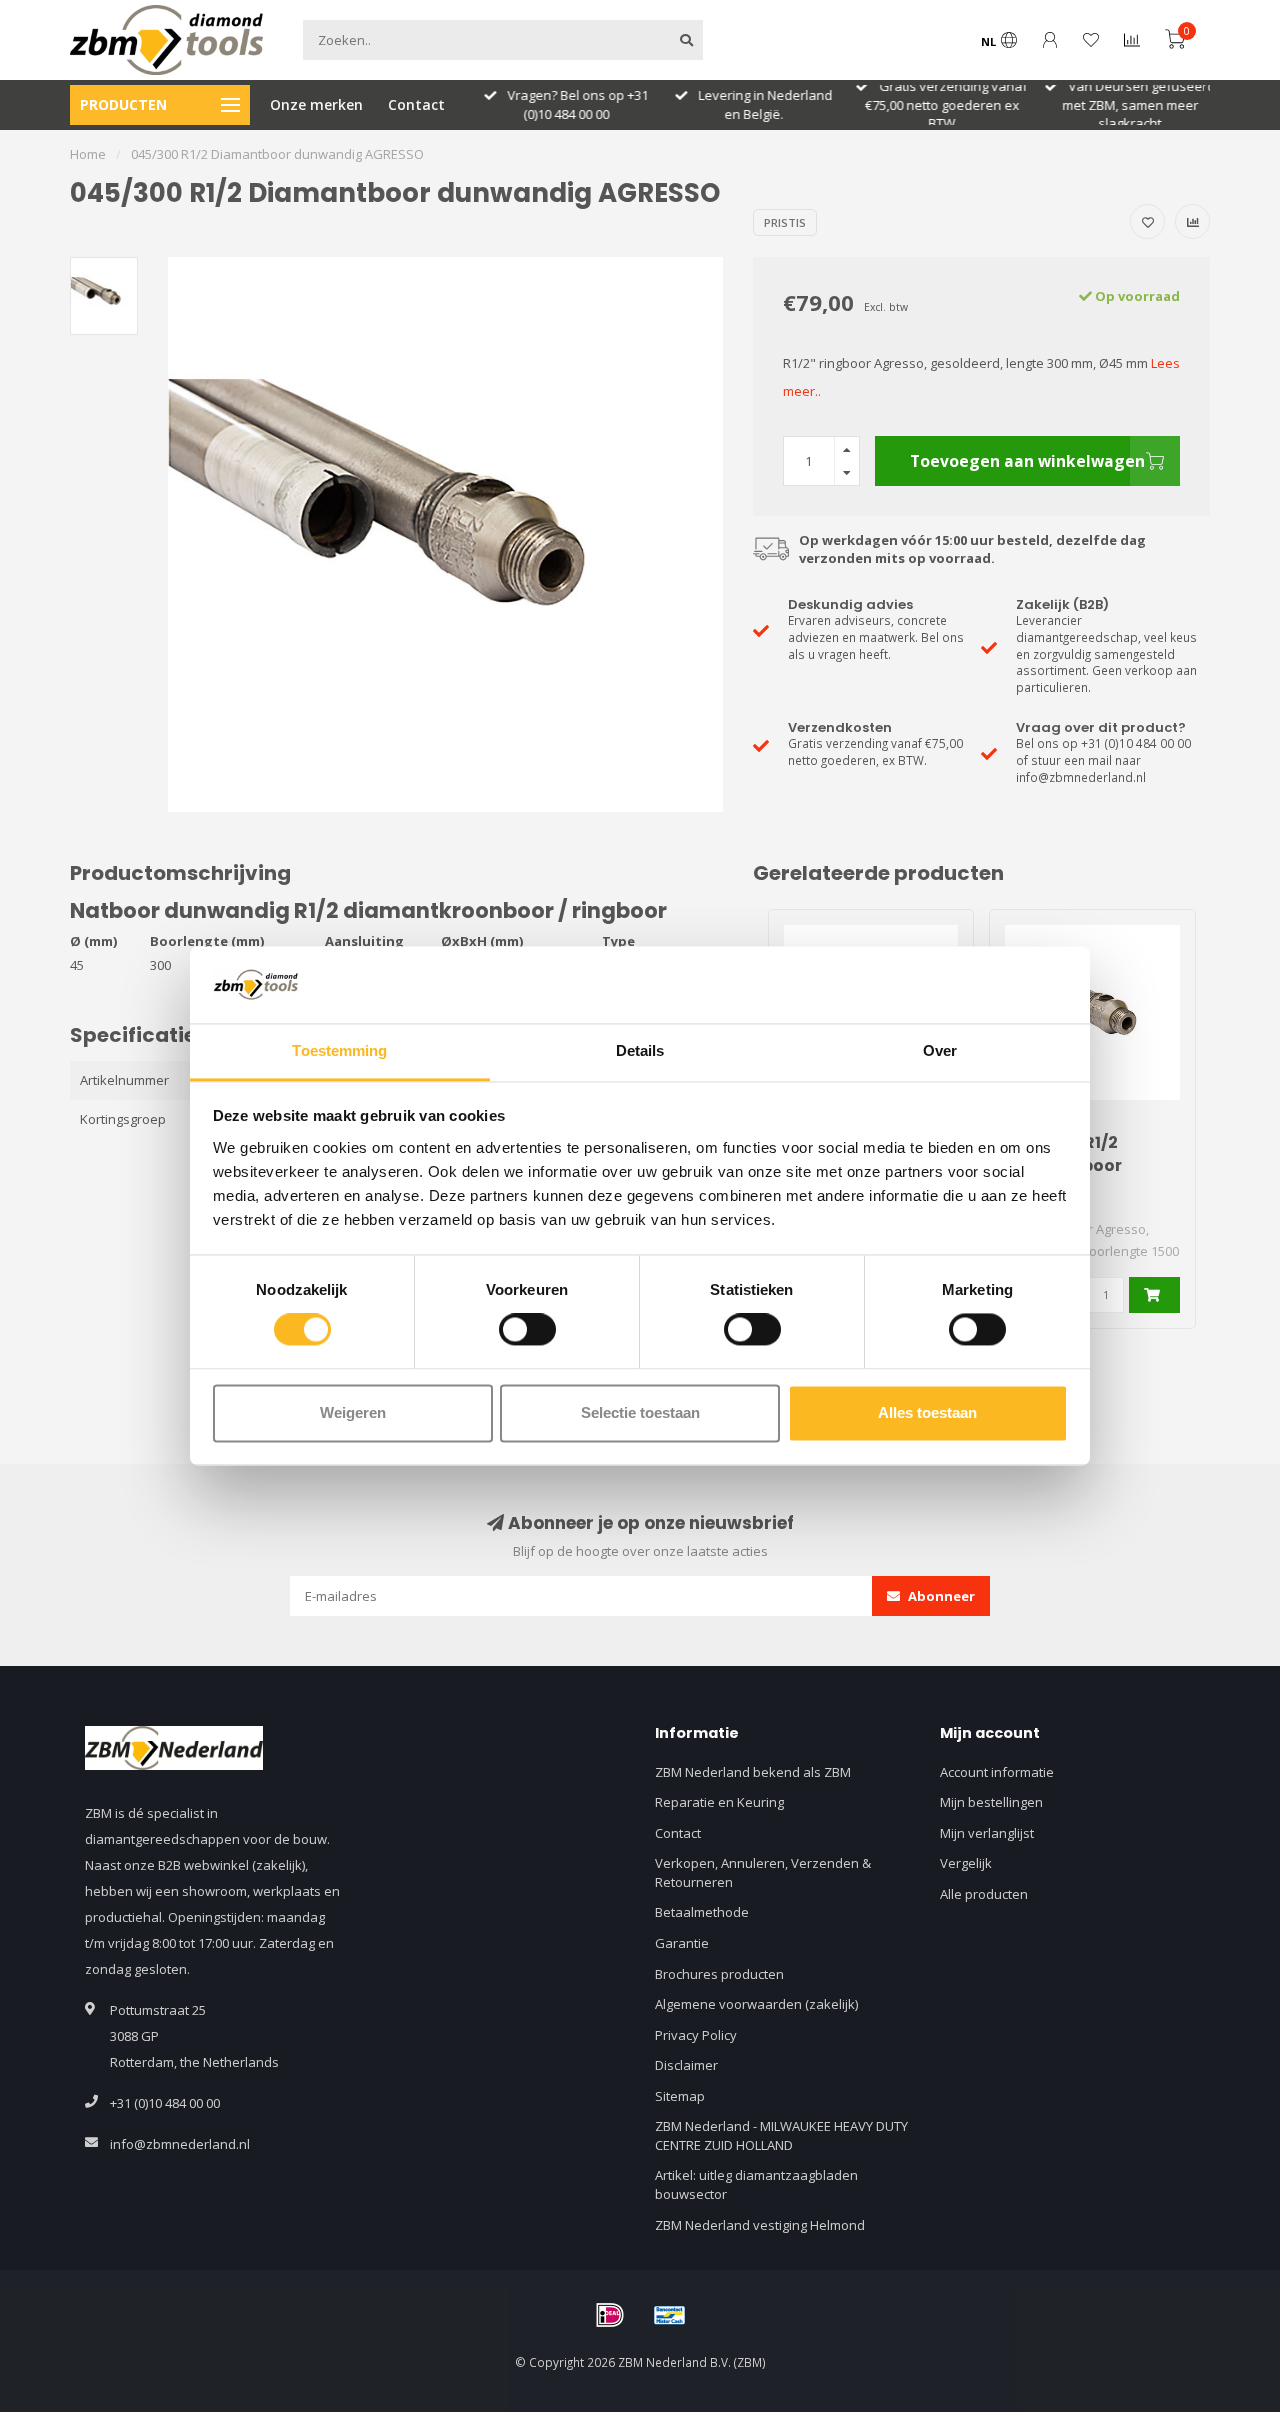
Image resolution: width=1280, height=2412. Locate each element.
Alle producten (984, 1894)
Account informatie (997, 1772)
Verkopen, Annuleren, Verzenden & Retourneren (763, 1872)
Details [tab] (640, 1050)
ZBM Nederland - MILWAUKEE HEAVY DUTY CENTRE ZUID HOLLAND (781, 2135)
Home (88, 154)
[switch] (527, 1330)
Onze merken (316, 104)
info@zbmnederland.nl (180, 2144)
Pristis (785, 222)
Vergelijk (966, 1863)
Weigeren (353, 1412)
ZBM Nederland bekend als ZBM (753, 1772)
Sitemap (680, 2096)
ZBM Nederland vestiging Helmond (760, 2225)
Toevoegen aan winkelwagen (1027, 461)
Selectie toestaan (640, 1412)
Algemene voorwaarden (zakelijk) (756, 2004)
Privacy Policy (696, 2035)
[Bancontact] (670, 2315)
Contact (416, 104)
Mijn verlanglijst (987, 1833)
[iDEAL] (610, 2315)
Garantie (682, 1943)
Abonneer (940, 1596)
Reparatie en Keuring (719, 1802)
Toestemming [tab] (339, 1050)
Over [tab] (940, 1050)
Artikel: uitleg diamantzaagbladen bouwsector (756, 2184)
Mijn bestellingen (991, 1802)
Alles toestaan (927, 1412)
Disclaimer (686, 2065)
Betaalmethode (702, 1912)
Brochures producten (719, 1974)
